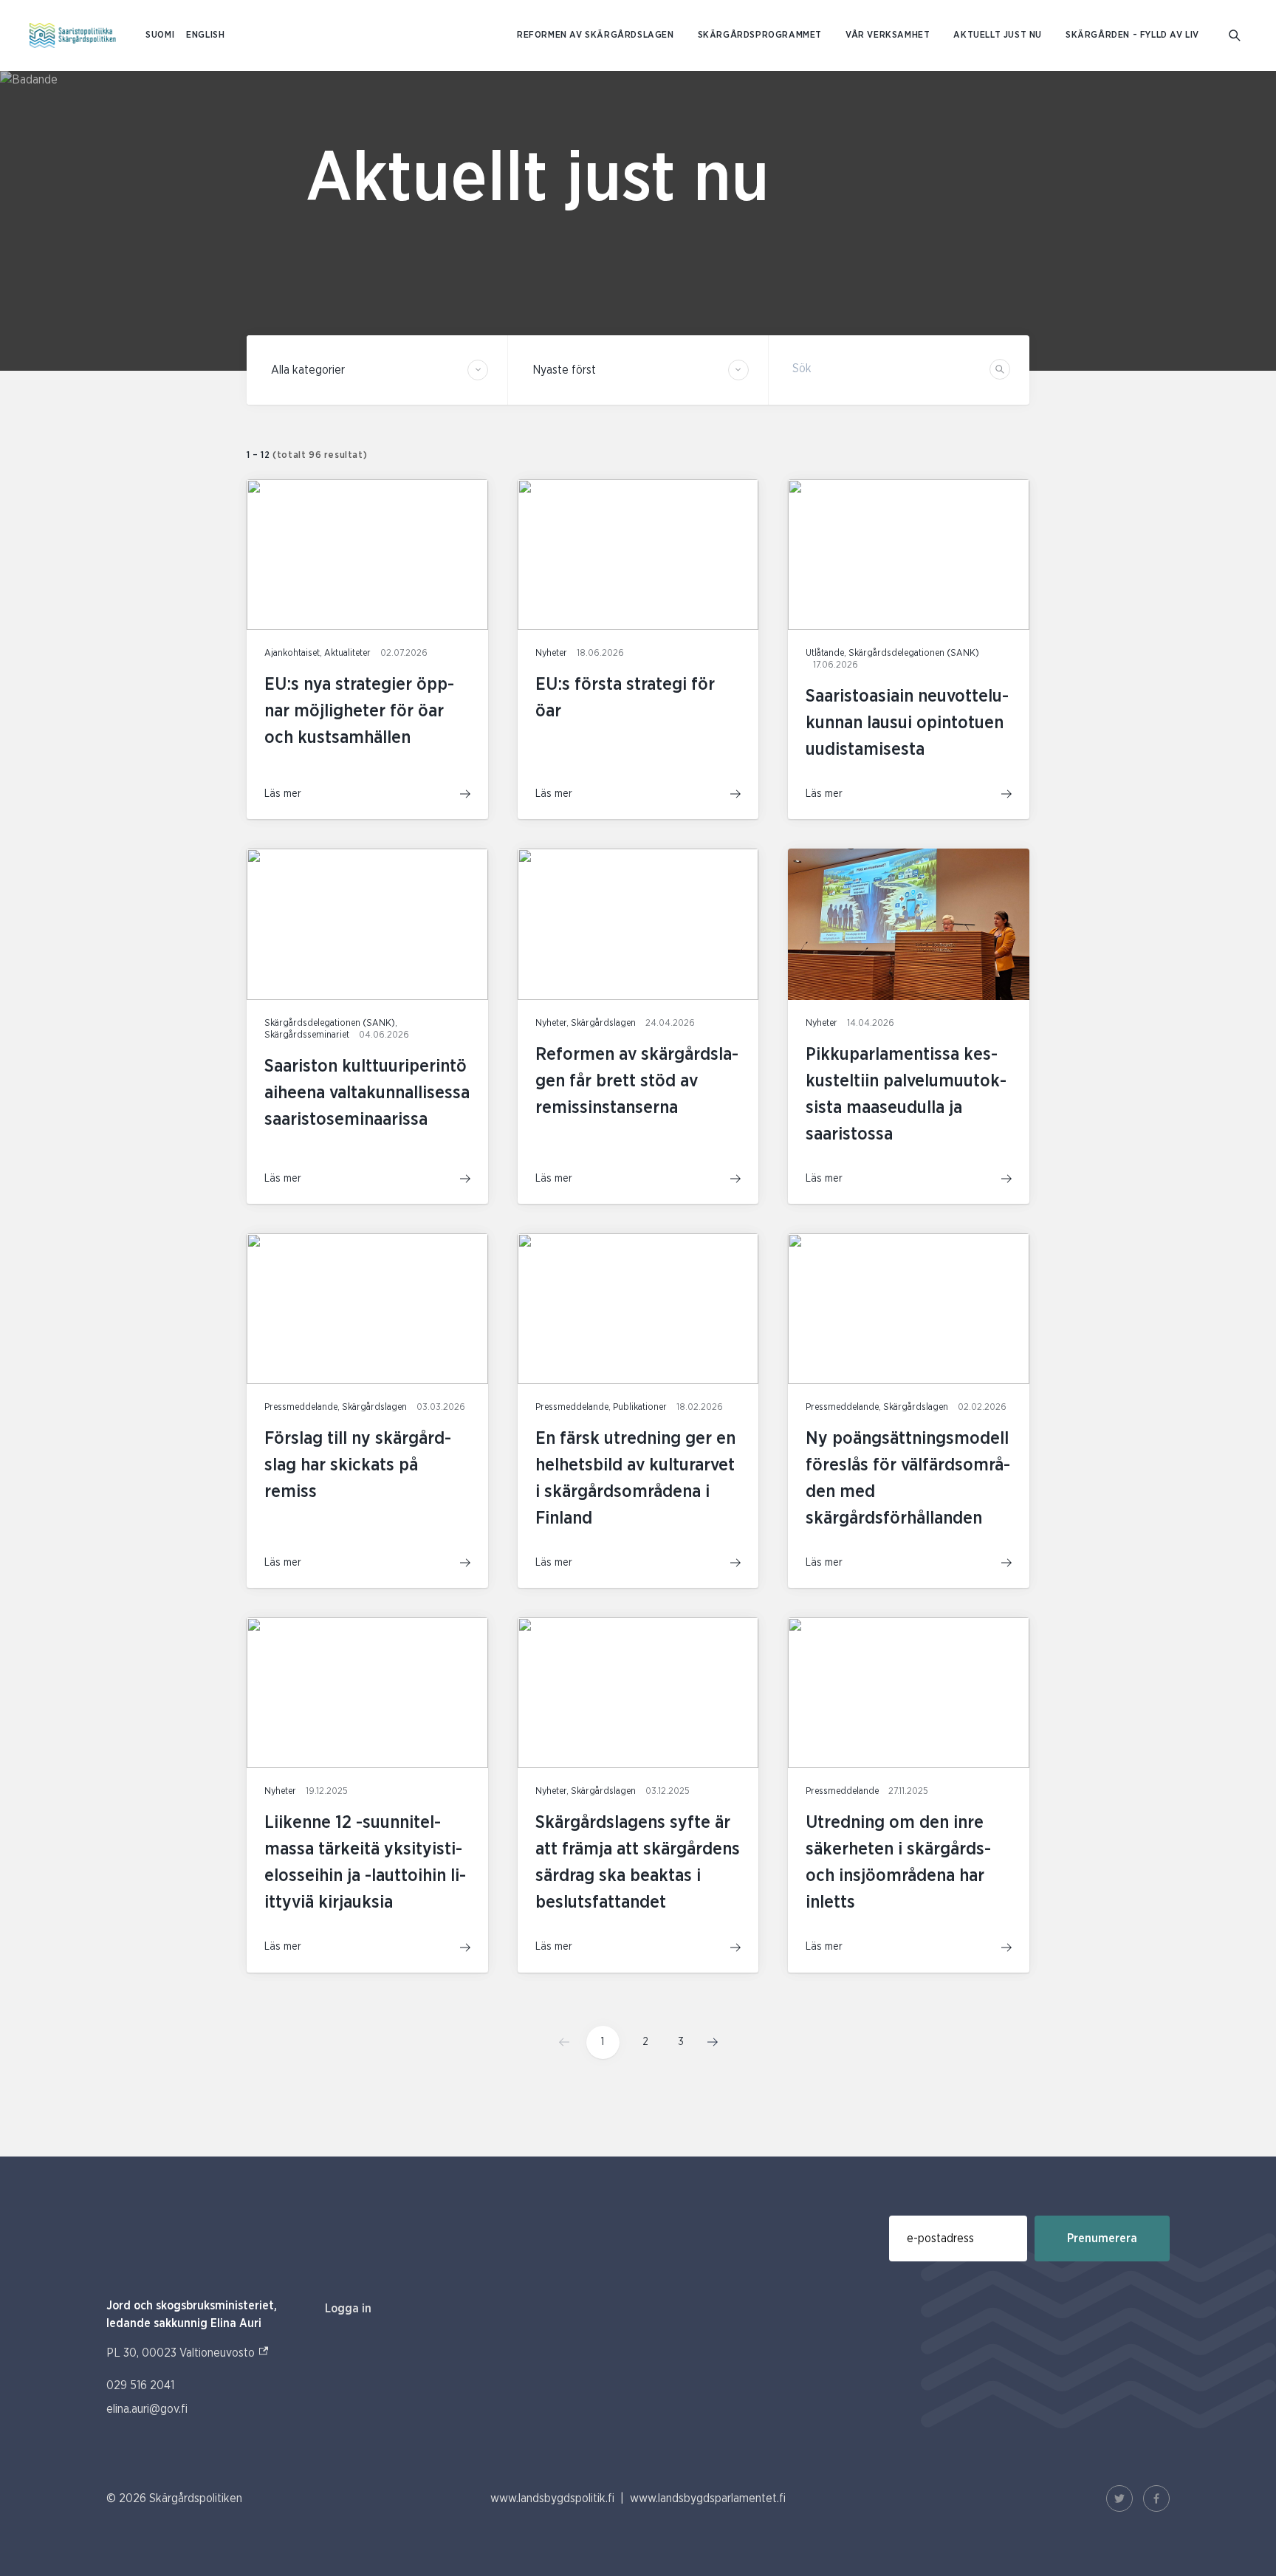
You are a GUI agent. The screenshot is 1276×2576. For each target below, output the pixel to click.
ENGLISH (205, 35)
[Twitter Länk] (1119, 2498)
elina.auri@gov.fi (147, 2409)
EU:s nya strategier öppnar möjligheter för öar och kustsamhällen (359, 711)
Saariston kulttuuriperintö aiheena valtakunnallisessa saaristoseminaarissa (367, 1093)
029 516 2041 (140, 2385)
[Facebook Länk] (1156, 2498)
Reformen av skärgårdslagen (596, 35)
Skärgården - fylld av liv (1132, 35)
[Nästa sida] (708, 2042)
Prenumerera (1102, 2238)
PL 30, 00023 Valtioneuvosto (188, 2353)
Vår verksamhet (888, 35)
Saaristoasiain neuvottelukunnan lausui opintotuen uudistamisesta (907, 723)
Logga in (348, 2309)
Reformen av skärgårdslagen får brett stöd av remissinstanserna (637, 1081)
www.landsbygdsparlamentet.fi (708, 2498)
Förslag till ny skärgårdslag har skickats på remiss (358, 1465)
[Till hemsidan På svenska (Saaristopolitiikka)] (73, 35)
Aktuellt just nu (998, 35)
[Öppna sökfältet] (1235, 35)
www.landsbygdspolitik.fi (552, 2498)
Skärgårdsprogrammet (760, 35)
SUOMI (160, 35)
